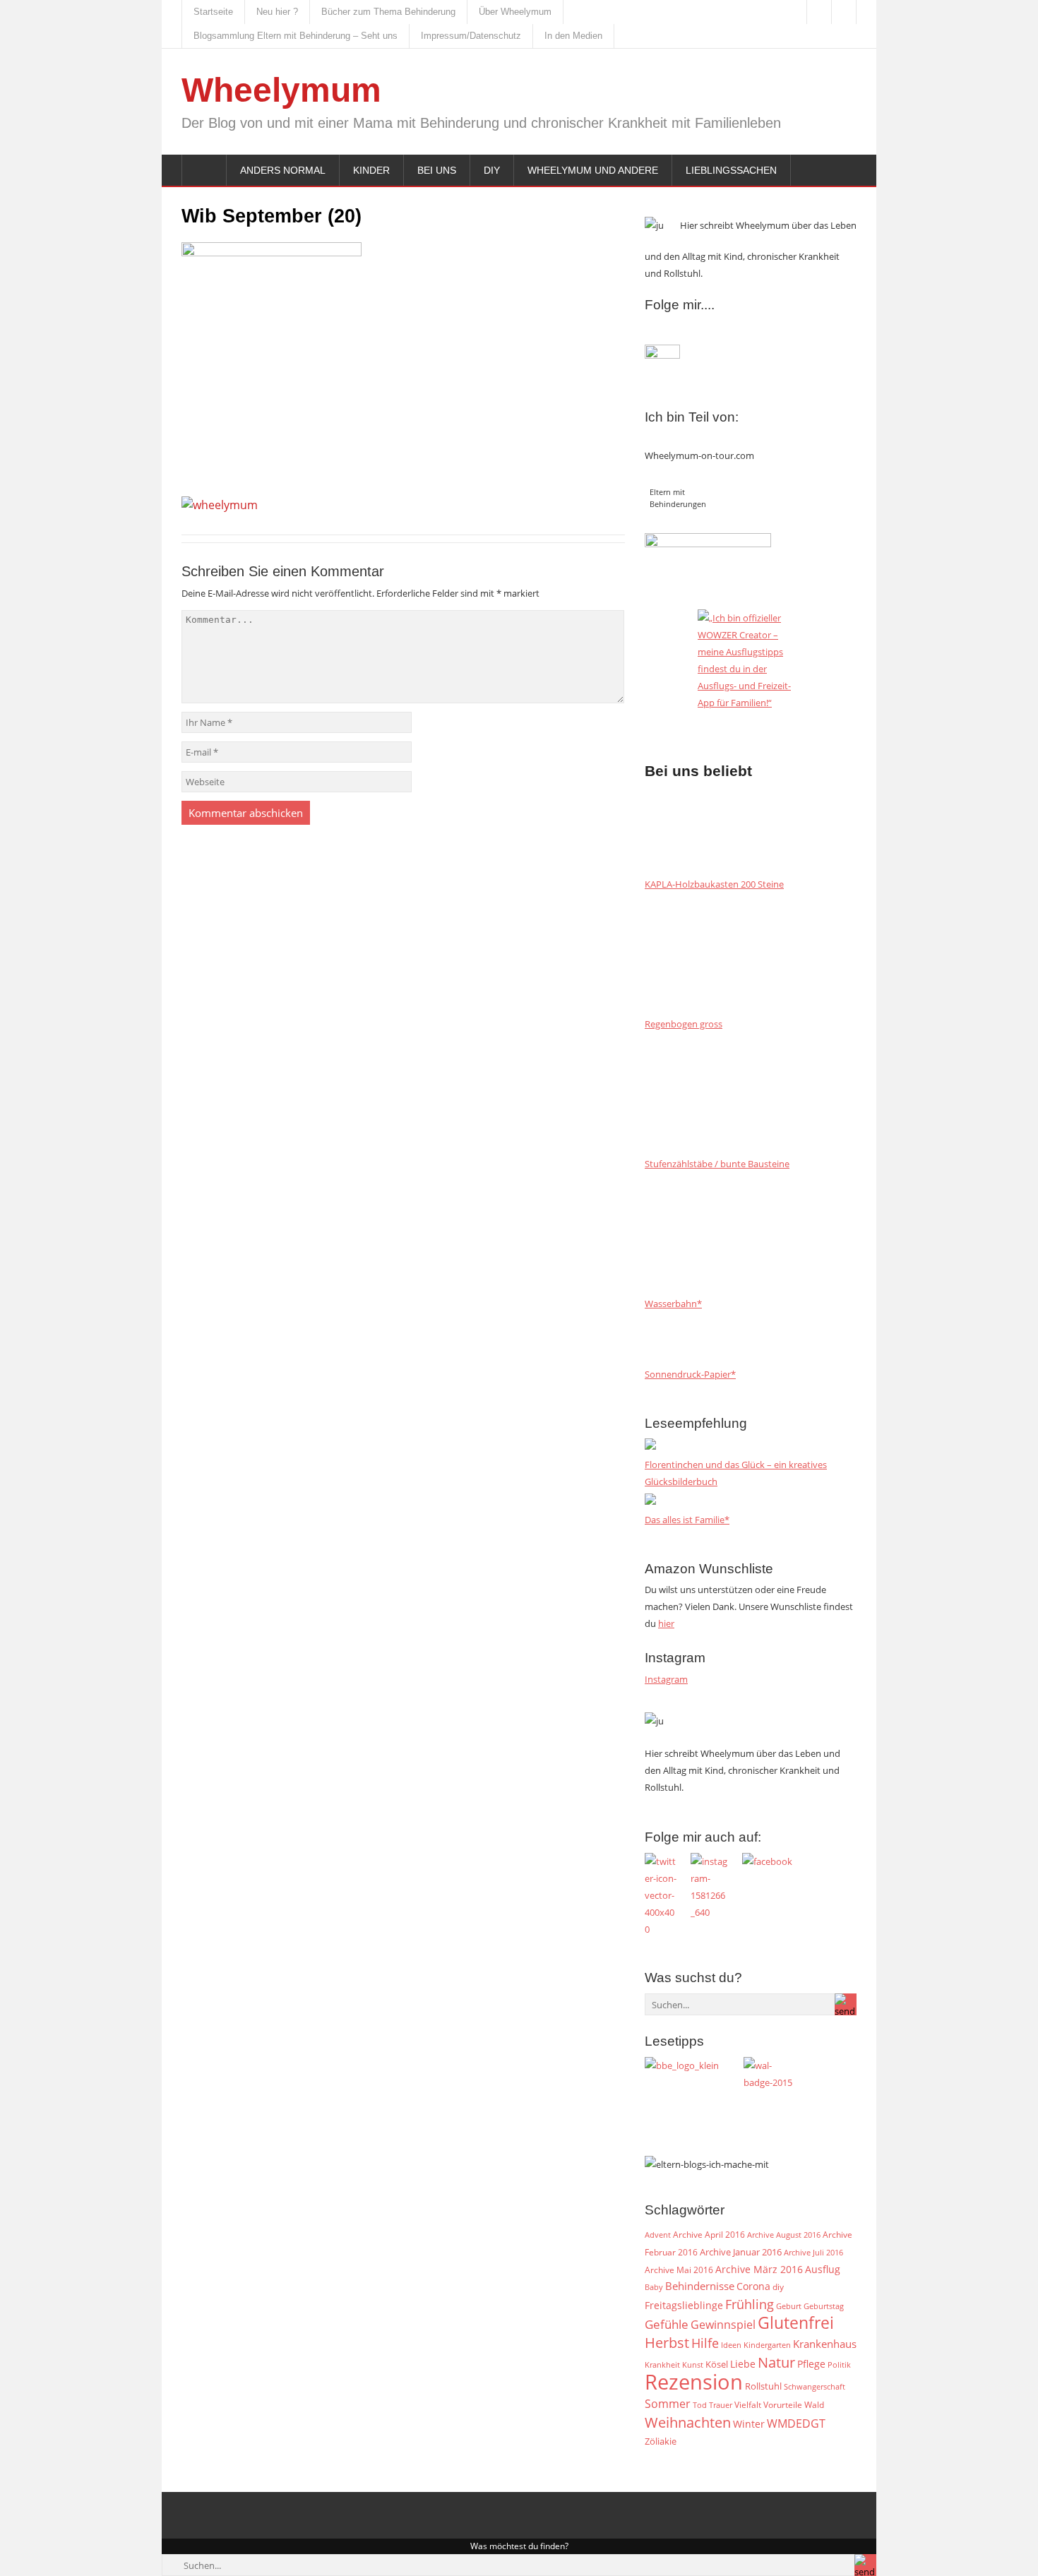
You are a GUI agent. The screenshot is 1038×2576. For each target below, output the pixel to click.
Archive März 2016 (759, 2269)
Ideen (731, 2345)
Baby (654, 2287)
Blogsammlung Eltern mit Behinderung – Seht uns (296, 36)
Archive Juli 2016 (813, 2252)
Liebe (743, 2364)
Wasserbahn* (673, 1304)
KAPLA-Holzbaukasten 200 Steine (714, 884)
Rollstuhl (763, 2386)
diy (778, 2287)
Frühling (750, 2304)
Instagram (666, 1679)
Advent (658, 2235)
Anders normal (283, 170)
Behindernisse (700, 2286)
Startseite (213, 12)
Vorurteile (783, 2405)
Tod (700, 2405)
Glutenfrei (796, 2323)
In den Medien (573, 36)
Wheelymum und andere (593, 170)
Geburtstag (824, 2306)
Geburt (789, 2306)
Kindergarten (767, 2345)
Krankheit (662, 2365)
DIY (492, 170)
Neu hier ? (277, 12)
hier (666, 1623)
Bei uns (437, 170)
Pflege (811, 2364)
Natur (776, 2362)
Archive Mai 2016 (679, 2270)
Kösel (717, 2364)
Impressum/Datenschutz (471, 36)
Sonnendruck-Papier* (690, 1374)
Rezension (694, 2382)
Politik (839, 2365)
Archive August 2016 (784, 2235)
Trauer (721, 2405)
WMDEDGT (796, 2423)
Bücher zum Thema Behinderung (388, 12)
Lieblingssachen (731, 170)
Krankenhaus (825, 2344)
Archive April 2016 (709, 2235)
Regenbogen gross (684, 1024)
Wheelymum (281, 90)
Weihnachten (688, 2422)
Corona (753, 2286)
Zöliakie (661, 2441)
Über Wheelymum (515, 12)
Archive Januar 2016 (741, 2252)
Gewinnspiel (723, 2325)
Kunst (693, 2365)
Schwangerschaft (815, 2387)
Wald (814, 2404)
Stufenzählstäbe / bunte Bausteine (717, 1164)
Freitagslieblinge (684, 2305)
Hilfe (705, 2343)
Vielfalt (748, 2405)
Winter (749, 2424)
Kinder (371, 170)
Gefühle (667, 2324)
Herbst (667, 2342)
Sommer (668, 2404)
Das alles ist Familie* (687, 1520)
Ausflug (823, 2269)
